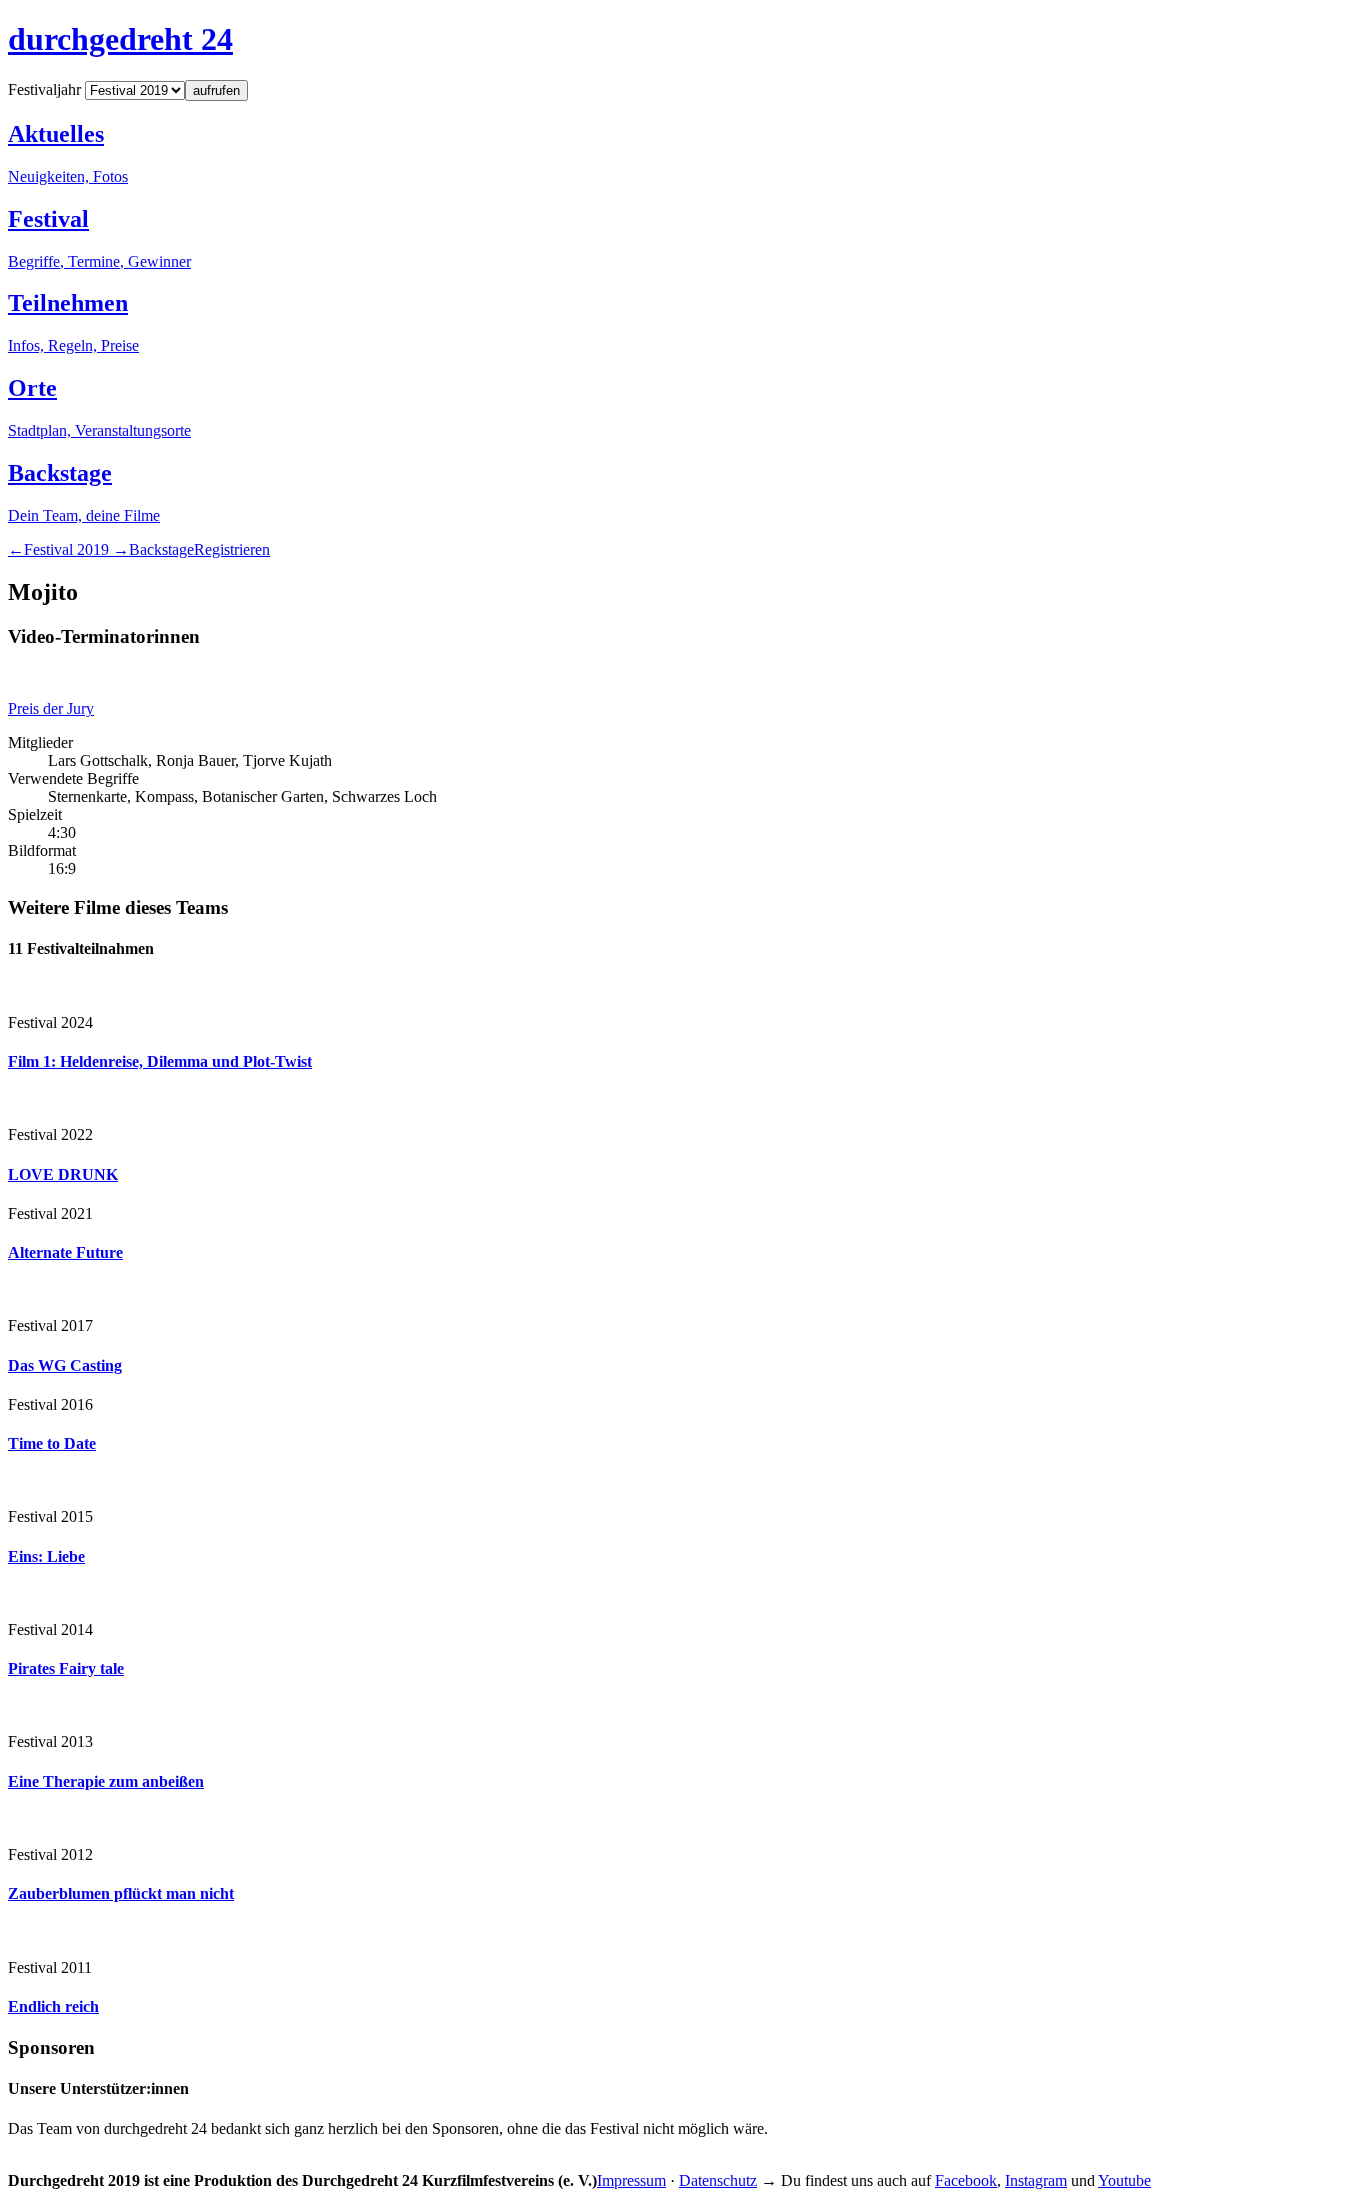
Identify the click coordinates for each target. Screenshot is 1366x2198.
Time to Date (52, 1443)
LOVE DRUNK (63, 1174)
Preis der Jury (51, 708)
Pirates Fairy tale (66, 1668)
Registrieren (232, 549)
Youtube (1124, 2180)
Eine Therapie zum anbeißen (106, 1781)
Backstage (161, 549)
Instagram (1036, 2180)
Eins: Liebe (46, 1556)
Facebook (966, 2180)
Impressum (631, 2180)
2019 (68, 549)
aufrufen (216, 90)
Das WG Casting (65, 1365)
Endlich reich (53, 2006)
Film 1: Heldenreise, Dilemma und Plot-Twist (160, 1061)
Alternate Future (65, 1252)
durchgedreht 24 (120, 39)
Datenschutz (718, 2180)
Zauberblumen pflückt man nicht (121, 1893)
